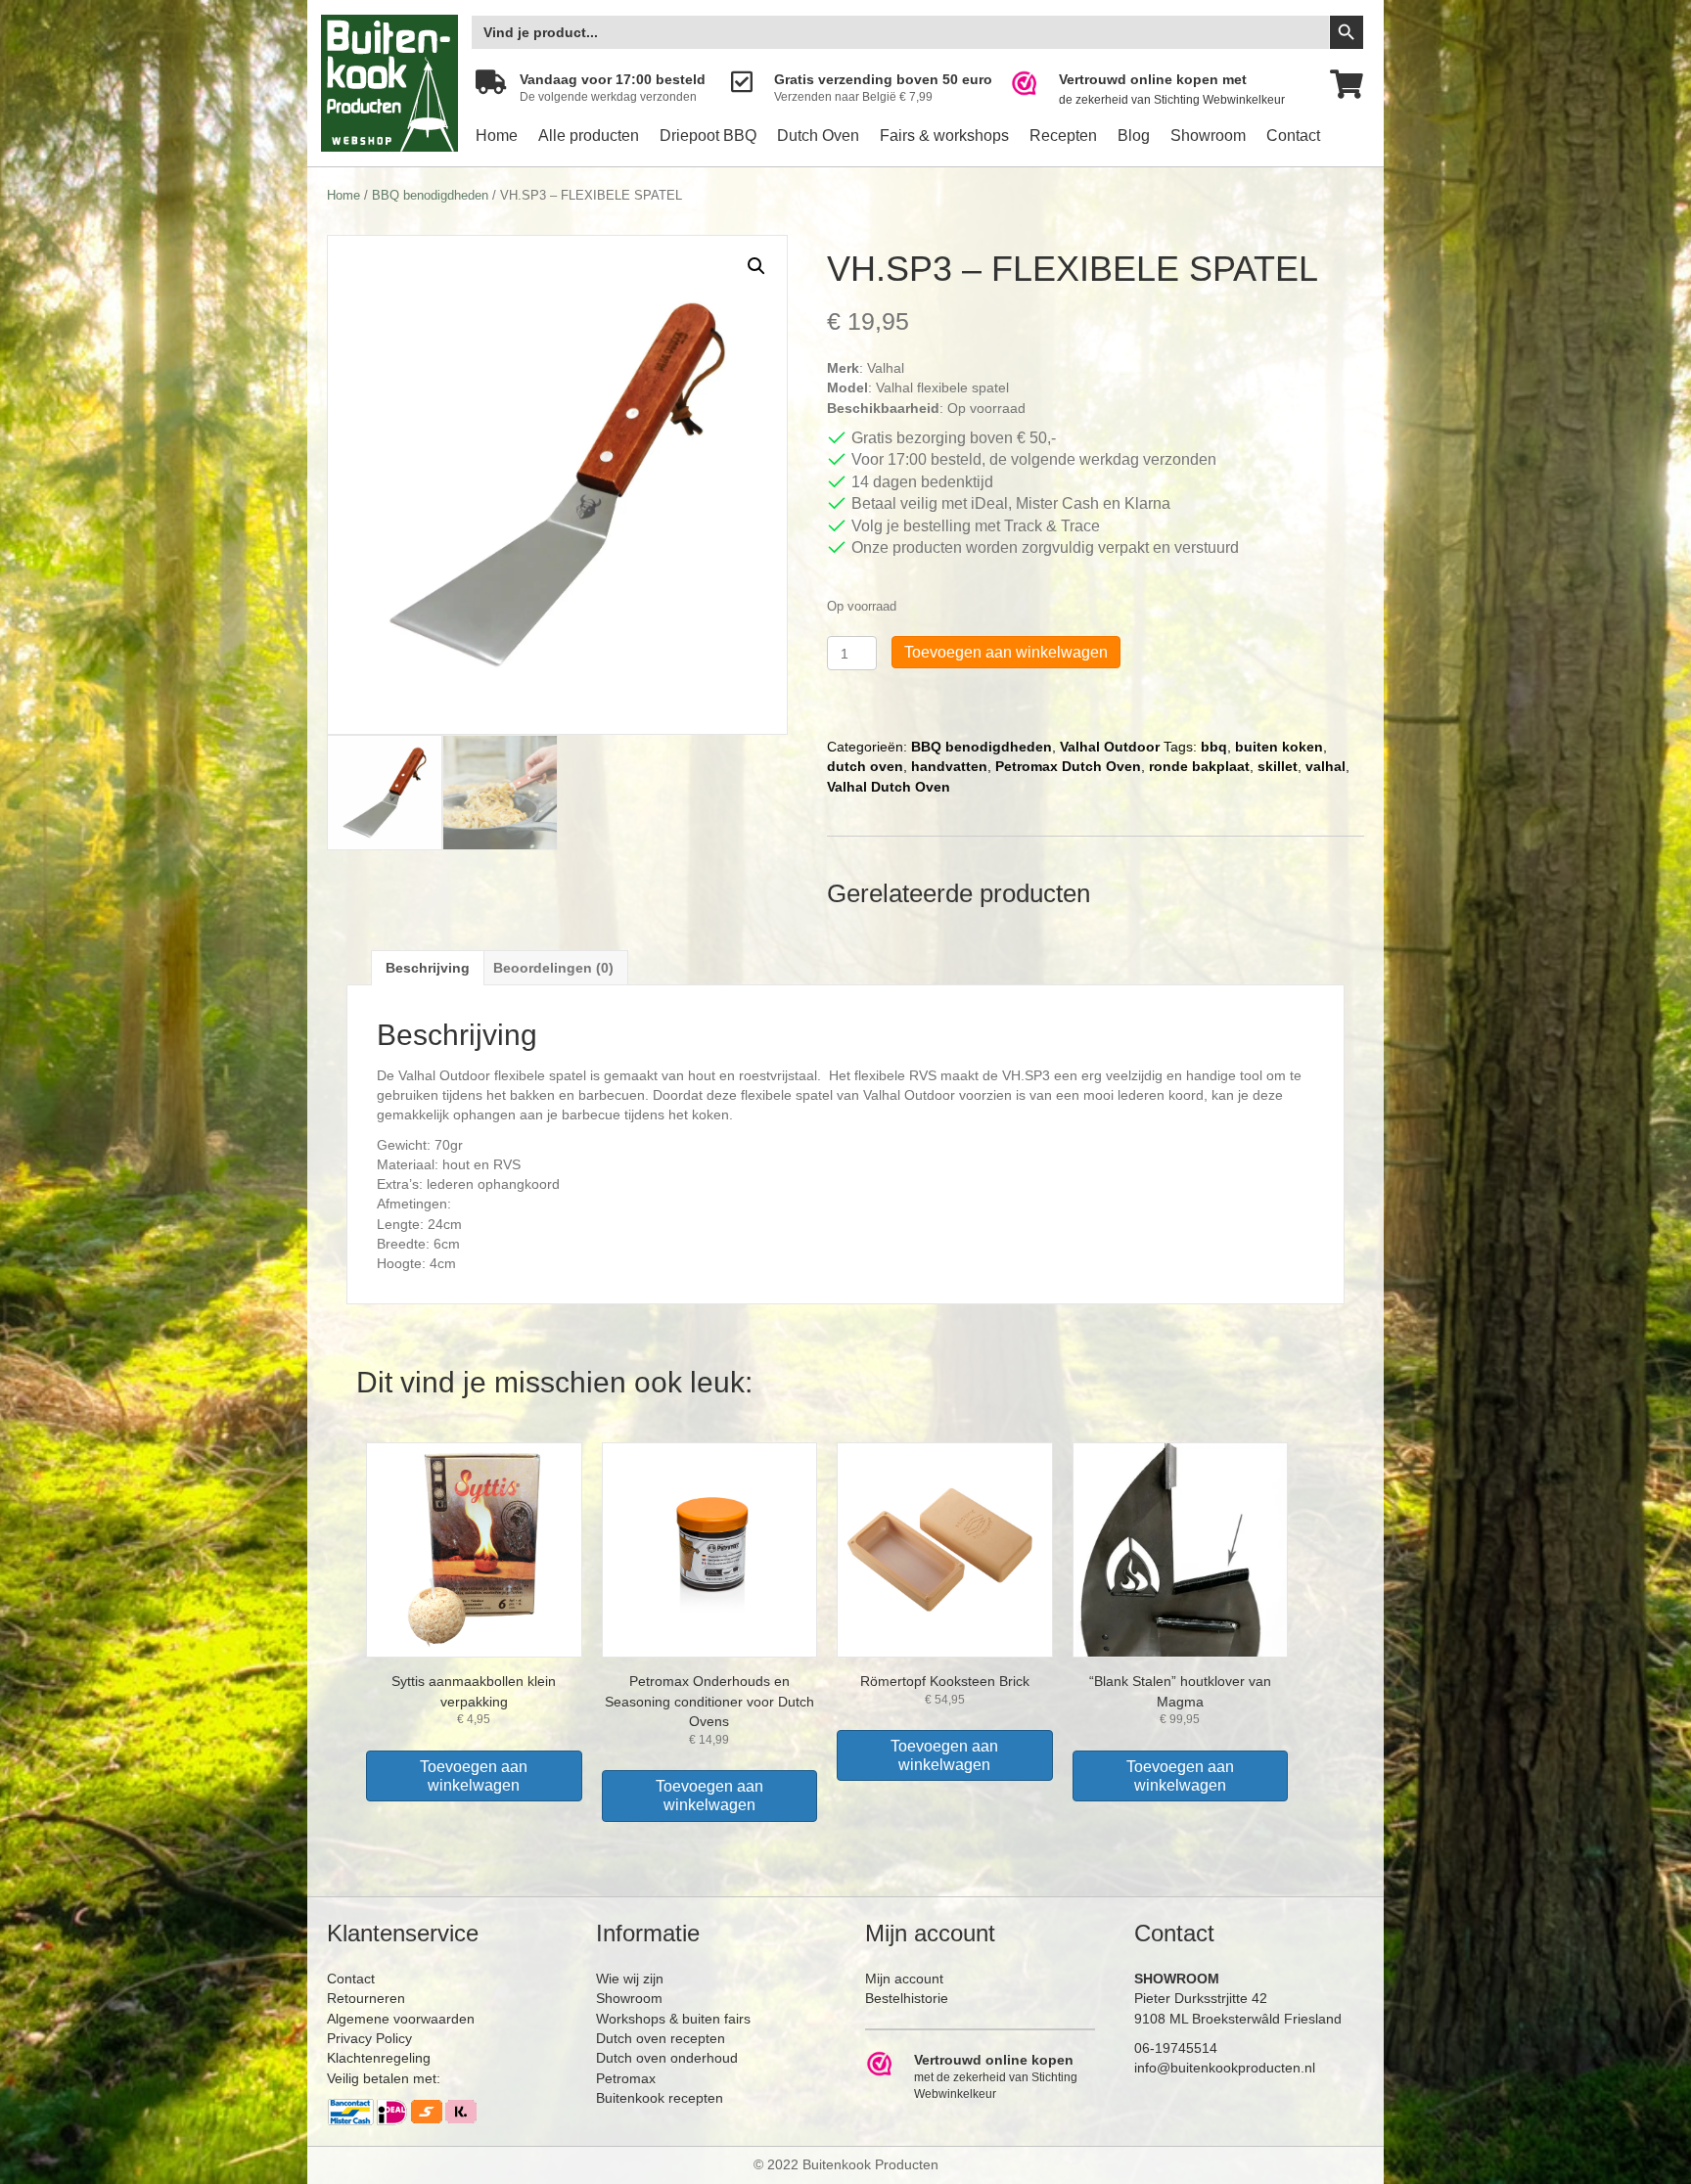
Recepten (1063, 136)
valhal (1325, 766)
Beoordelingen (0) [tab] (553, 968)
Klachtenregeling (379, 2058)
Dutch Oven (818, 136)
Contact (1293, 136)
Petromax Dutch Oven (1068, 766)
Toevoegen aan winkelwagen (1006, 652)
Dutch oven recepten (661, 2038)
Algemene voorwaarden (401, 2019)
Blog (1134, 136)
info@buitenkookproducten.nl (1225, 2068)
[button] (756, 266)
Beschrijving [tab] (428, 968)
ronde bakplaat (1199, 766)
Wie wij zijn (630, 1979)
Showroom (1208, 136)
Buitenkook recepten (660, 2098)
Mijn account (904, 1979)
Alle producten (589, 136)
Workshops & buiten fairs (673, 2019)
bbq (1214, 747)
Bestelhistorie (907, 1998)
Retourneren (366, 1998)
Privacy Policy (369, 2038)
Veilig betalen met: (384, 2078)
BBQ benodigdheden (430, 195)
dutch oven (865, 766)
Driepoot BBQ (708, 136)
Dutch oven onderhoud (667, 2058)
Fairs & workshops (944, 136)
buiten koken (1279, 747)
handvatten (949, 766)
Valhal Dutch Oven (889, 787)
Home (497, 136)
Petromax (626, 2078)
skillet (1278, 766)
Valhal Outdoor (1110, 747)
